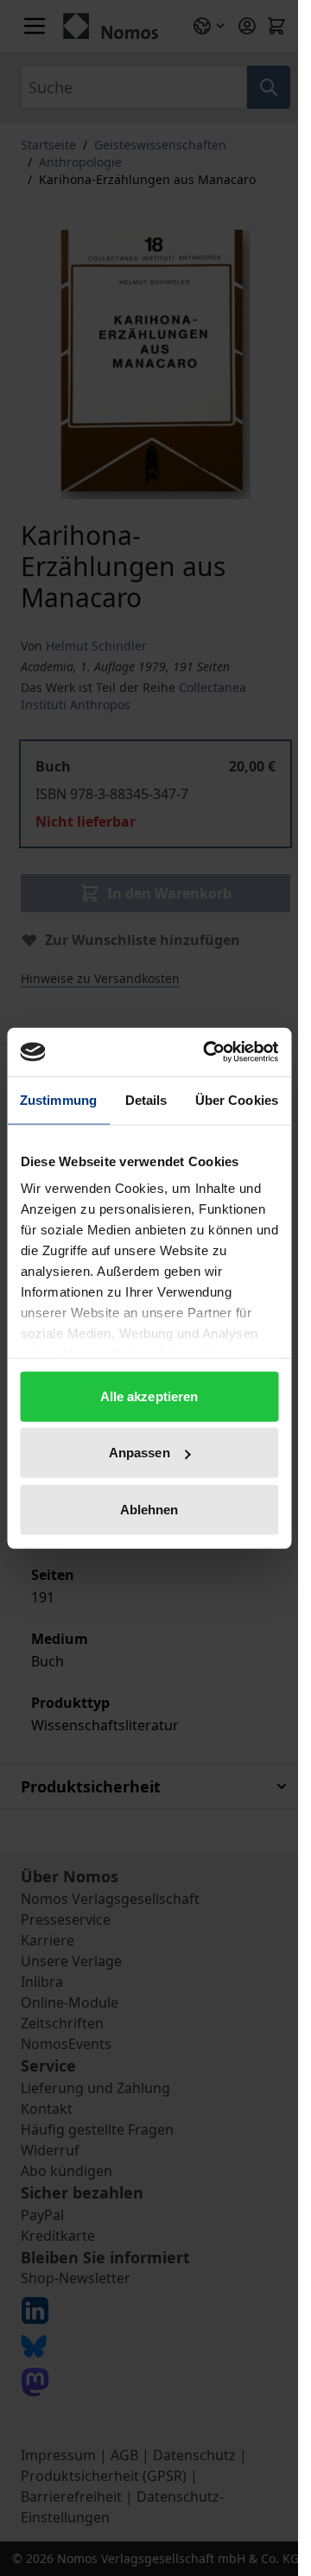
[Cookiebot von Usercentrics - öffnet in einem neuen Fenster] (209, 1052)
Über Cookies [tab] (237, 1099)
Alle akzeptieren (149, 1396)
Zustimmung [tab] (58, 1099)
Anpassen (140, 1453)
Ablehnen (149, 1509)
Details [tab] (146, 1099)
